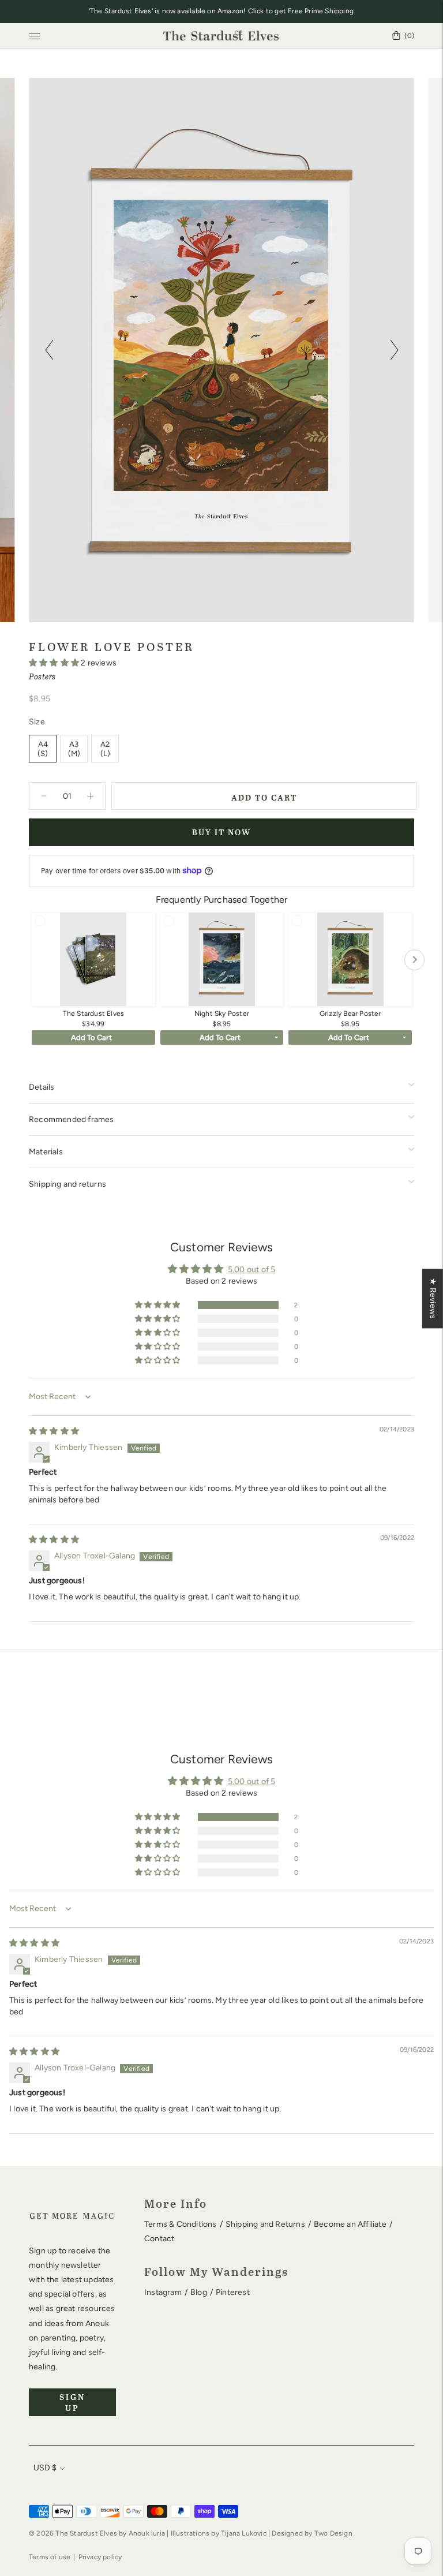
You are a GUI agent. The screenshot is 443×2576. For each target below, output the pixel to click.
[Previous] (49, 350)
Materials (46, 1152)
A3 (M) (74, 749)
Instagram (163, 2292)
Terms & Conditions (181, 2224)
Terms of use (50, 2557)
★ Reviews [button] (433, 1298)
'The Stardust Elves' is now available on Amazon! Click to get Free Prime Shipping (221, 11)
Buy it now (221, 832)
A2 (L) (105, 749)
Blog (199, 2292)
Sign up (72, 2402)
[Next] (394, 350)
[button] (55, 663)
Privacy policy (100, 2557)
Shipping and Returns (265, 2224)
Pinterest (233, 2292)
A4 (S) (43, 749)
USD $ (45, 2468)
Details (42, 1087)
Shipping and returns (67, 1184)
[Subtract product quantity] (90, 796)
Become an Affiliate (350, 2224)
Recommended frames (72, 1119)
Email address (66, 2387)
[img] (54, 1431)
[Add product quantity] (44, 796)
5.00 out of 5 (252, 1270)
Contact (159, 2239)
